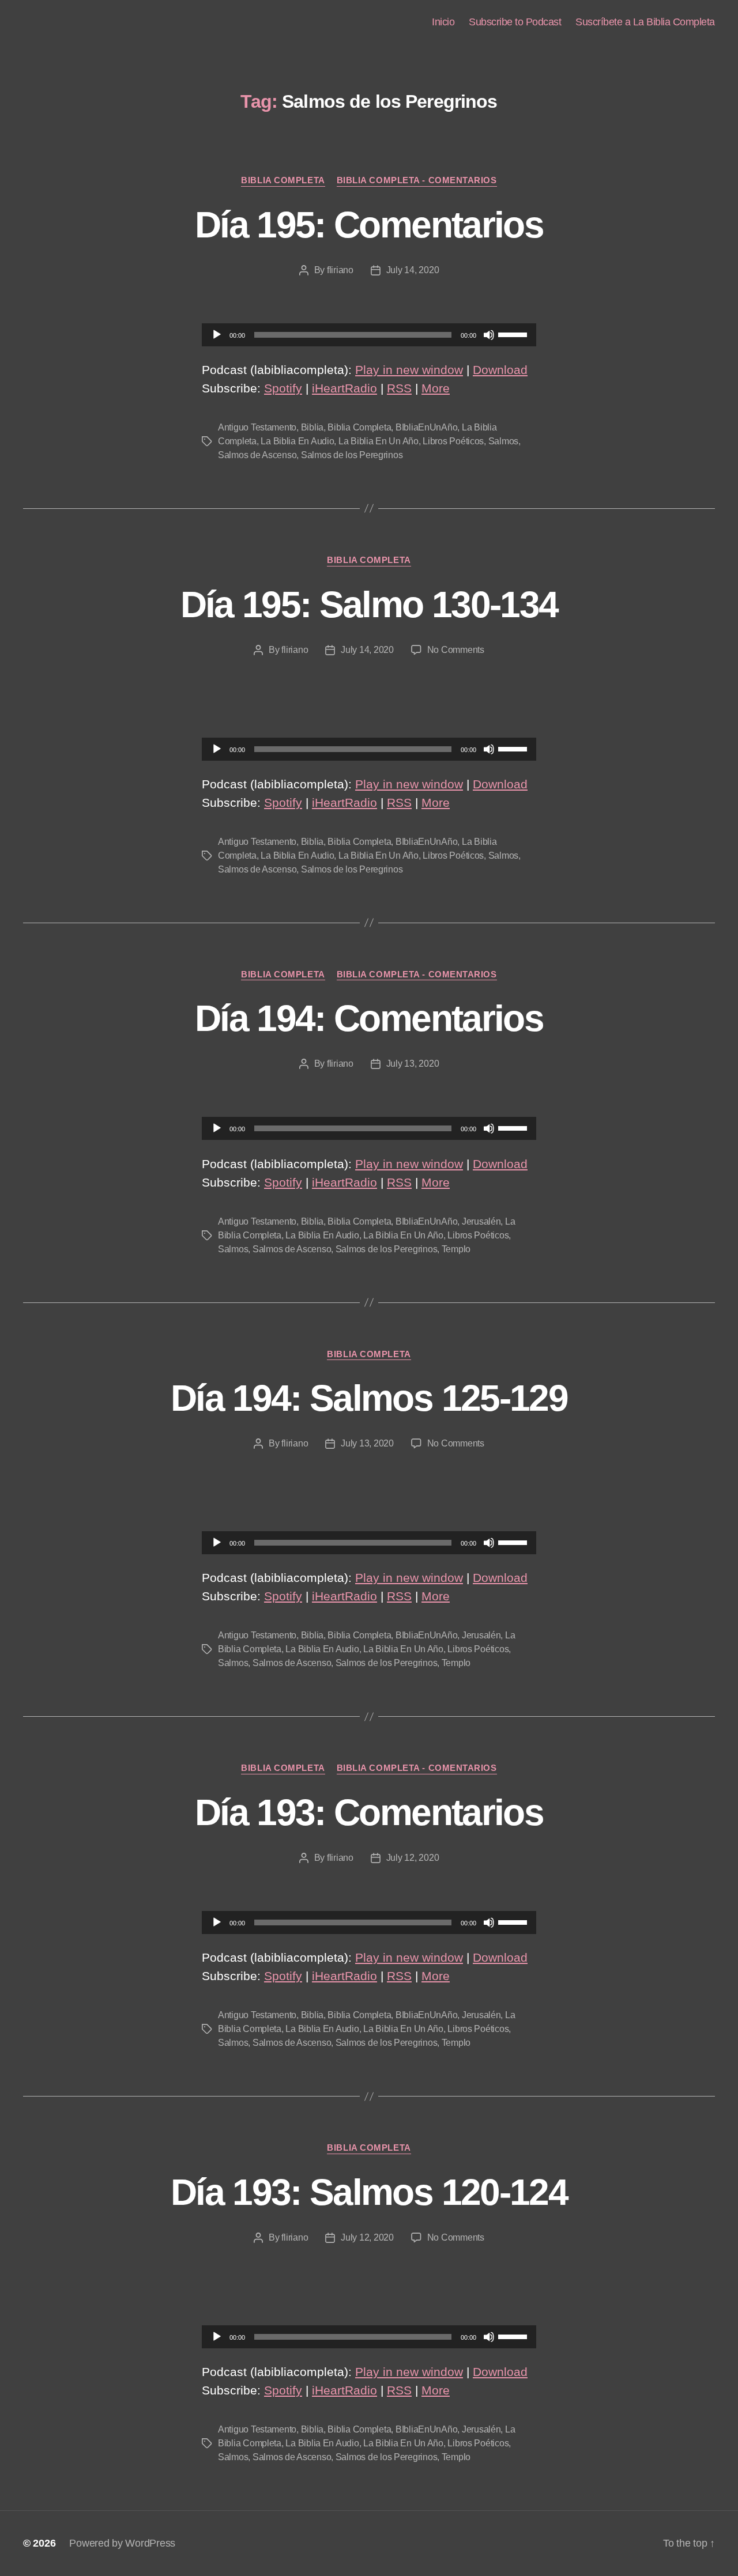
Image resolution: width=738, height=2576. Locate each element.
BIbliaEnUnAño (427, 427)
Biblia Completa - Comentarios (417, 180)
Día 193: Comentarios (369, 1812)
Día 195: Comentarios (369, 225)
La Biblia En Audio (297, 441)
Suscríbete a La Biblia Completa (645, 22)
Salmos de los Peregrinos (352, 455)
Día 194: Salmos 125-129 (369, 1398)
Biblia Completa (283, 180)
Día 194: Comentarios (369, 1018)
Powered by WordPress (122, 2543)
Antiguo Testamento (257, 427)
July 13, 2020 (413, 1064)
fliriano (340, 270)
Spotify (283, 388)
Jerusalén (481, 1221)
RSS (399, 388)
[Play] (217, 335)
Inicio (443, 22)
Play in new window (409, 370)
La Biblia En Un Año (379, 441)
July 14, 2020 (413, 270)
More (436, 388)
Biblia (312, 427)
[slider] (514, 334)
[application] (369, 335)
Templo (456, 1249)
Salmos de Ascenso (257, 455)
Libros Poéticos (453, 441)
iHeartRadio (344, 388)
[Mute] (489, 335)
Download (500, 370)
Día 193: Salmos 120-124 (369, 2192)
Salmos (503, 441)
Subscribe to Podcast (515, 22)
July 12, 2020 (413, 1858)
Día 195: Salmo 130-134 (369, 605)
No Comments (456, 650)
